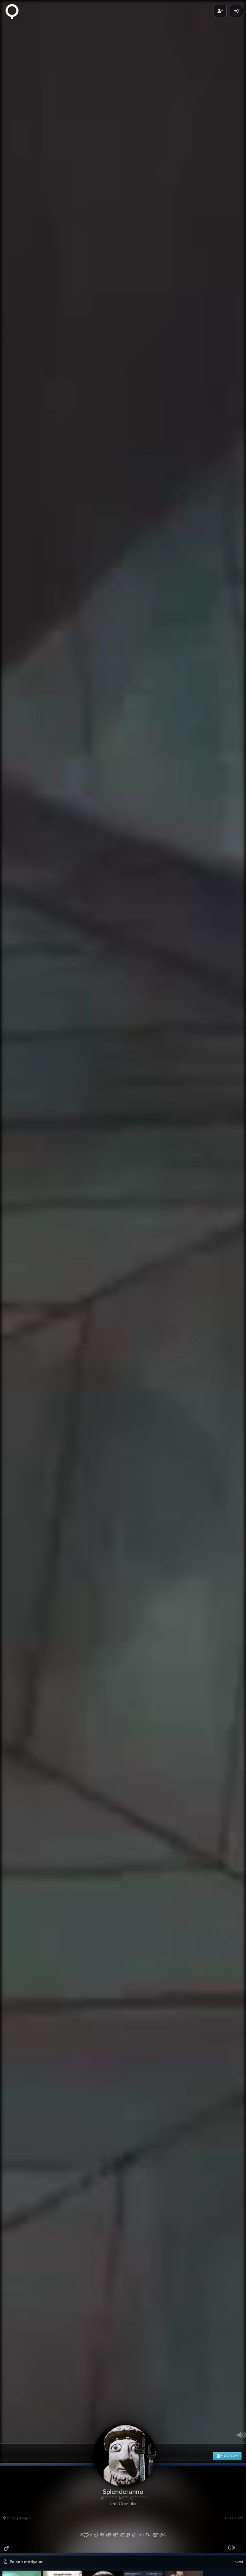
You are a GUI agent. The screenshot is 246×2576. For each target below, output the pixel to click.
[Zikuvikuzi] (14, 11)
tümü (239, 2562)
